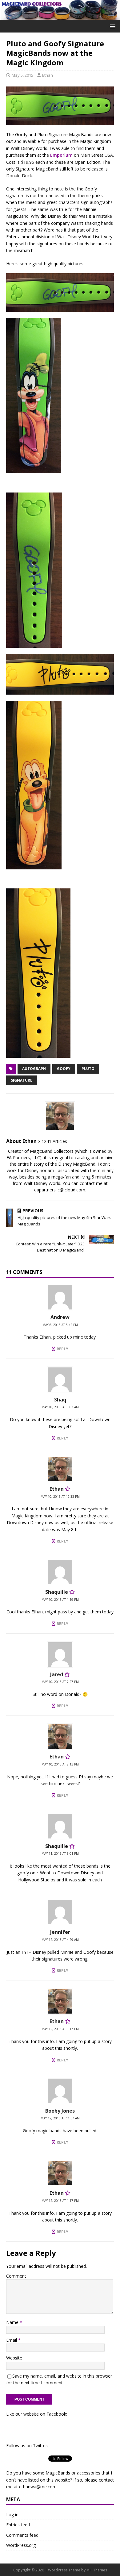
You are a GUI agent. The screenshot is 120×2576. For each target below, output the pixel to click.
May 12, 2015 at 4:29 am (60, 1940)
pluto (88, 1069)
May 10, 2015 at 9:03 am (60, 1407)
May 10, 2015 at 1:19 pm (60, 1600)
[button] (112, 26)
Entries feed (18, 2525)
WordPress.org (21, 2545)
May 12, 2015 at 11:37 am (60, 2118)
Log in (12, 2515)
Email (12, 2340)
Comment (16, 2276)
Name (13, 2322)
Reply (62, 1349)
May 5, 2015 (22, 75)
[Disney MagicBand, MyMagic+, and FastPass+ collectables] (60, 16)
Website (14, 2358)
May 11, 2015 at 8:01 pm (60, 1853)
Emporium (61, 155)
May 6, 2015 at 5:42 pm (60, 1325)
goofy (64, 1069)
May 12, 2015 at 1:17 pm (60, 2029)
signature (22, 1080)
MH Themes (97, 2570)
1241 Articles (54, 1141)
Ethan (48, 75)
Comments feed (22, 2535)
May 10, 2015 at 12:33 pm (60, 1497)
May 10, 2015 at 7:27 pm (60, 1682)
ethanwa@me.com (38, 2487)
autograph (34, 1069)
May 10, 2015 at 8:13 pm (60, 1764)
